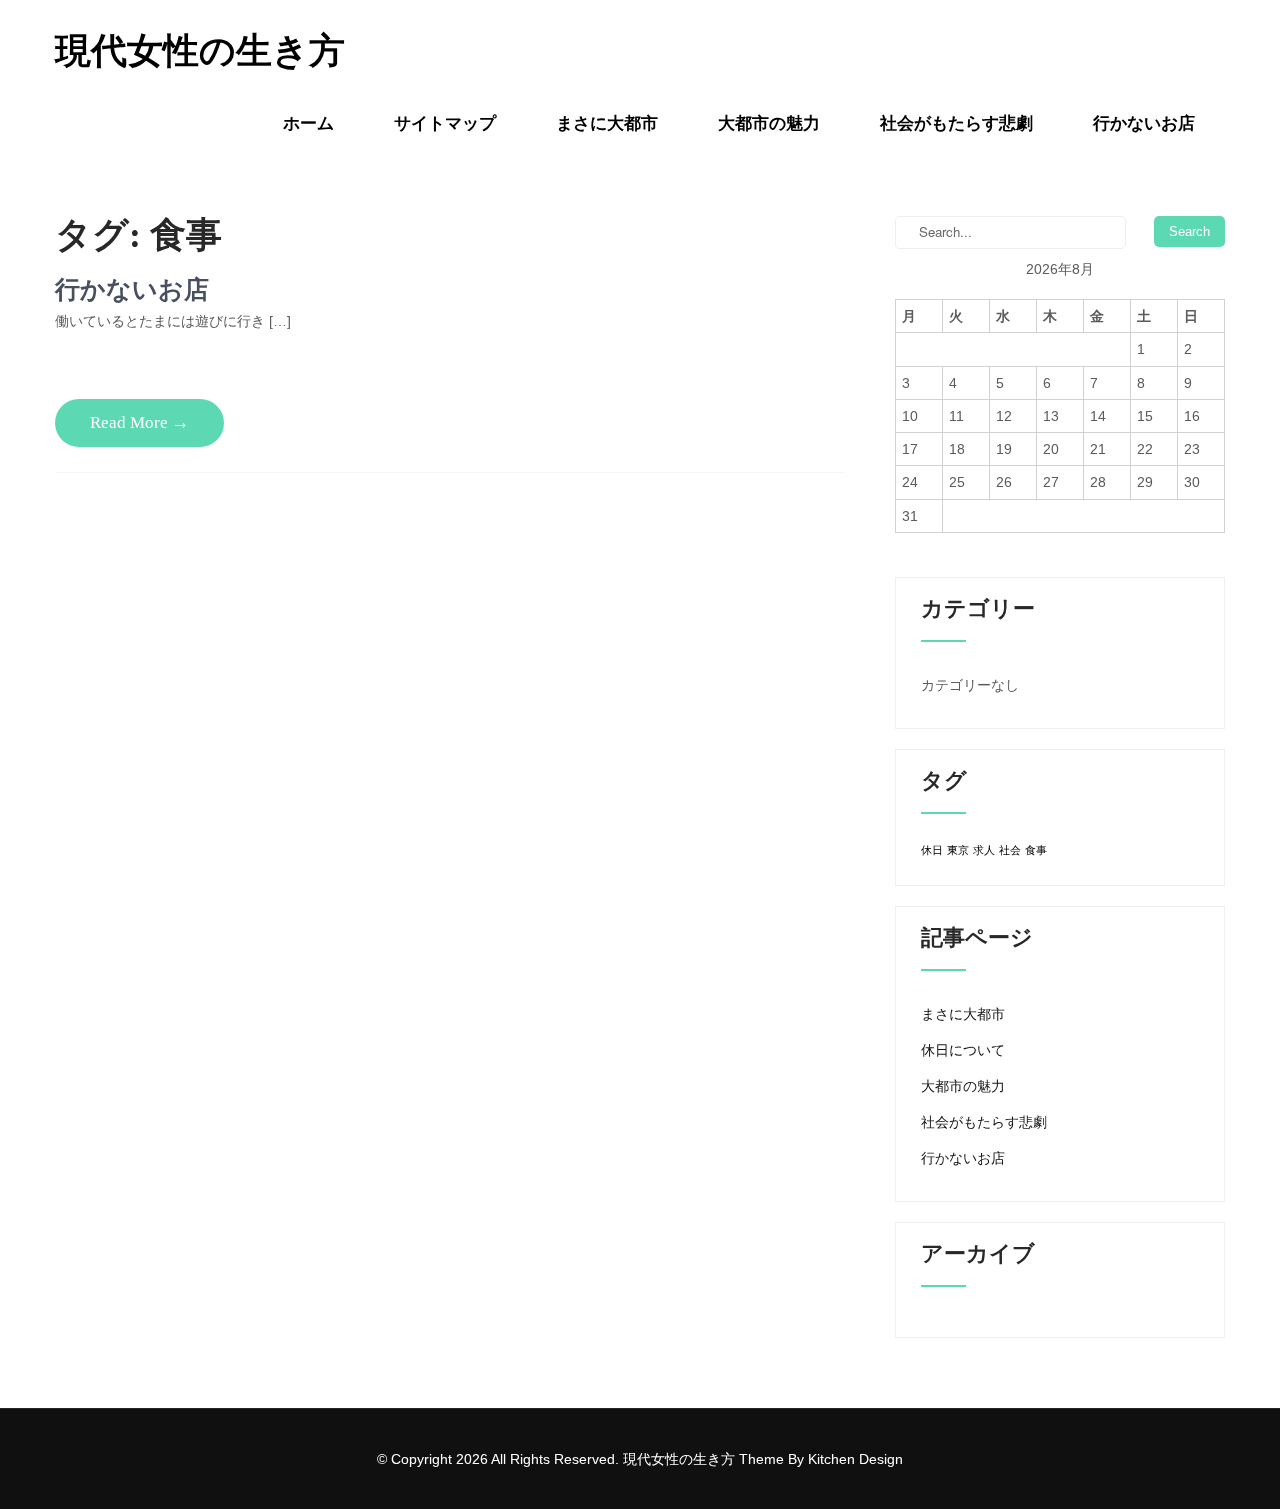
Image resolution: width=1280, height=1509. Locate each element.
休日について (963, 1050)
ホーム (308, 123)
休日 (932, 850)
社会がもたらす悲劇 (956, 123)
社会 (1010, 850)
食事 (1036, 850)
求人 (984, 850)
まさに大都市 (607, 123)
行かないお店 (1144, 123)
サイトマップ (445, 123)
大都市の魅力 (769, 123)
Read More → (139, 422)
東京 (958, 850)
